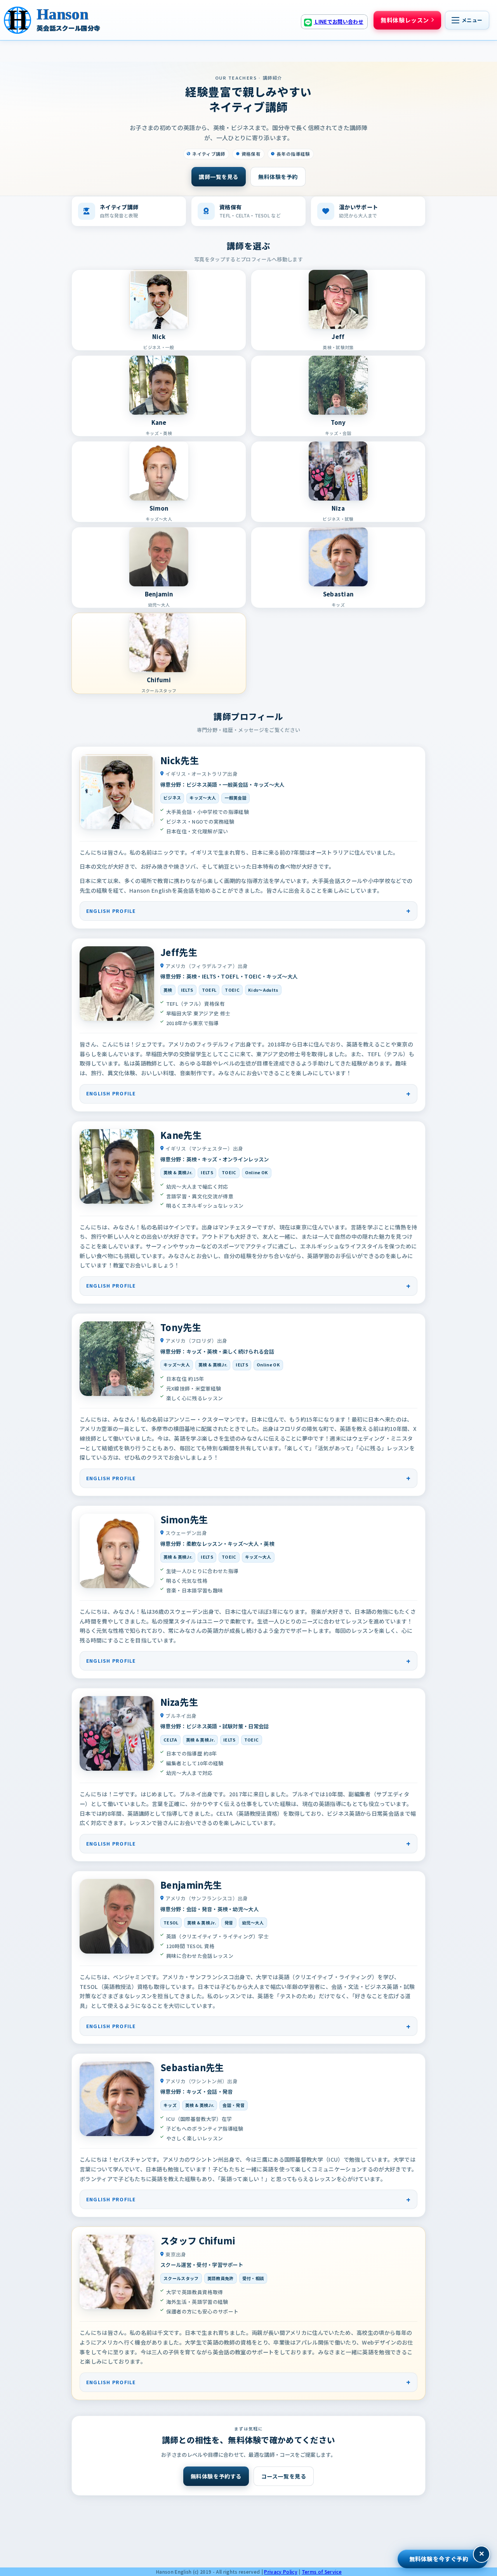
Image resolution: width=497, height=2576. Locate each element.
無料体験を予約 (278, 177)
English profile (111, 911)
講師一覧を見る (219, 177)
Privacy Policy (281, 2572)
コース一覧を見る (284, 2476)
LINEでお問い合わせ (339, 22)
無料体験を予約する (216, 2476)
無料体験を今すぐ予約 (439, 2559)
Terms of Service (322, 2572)
